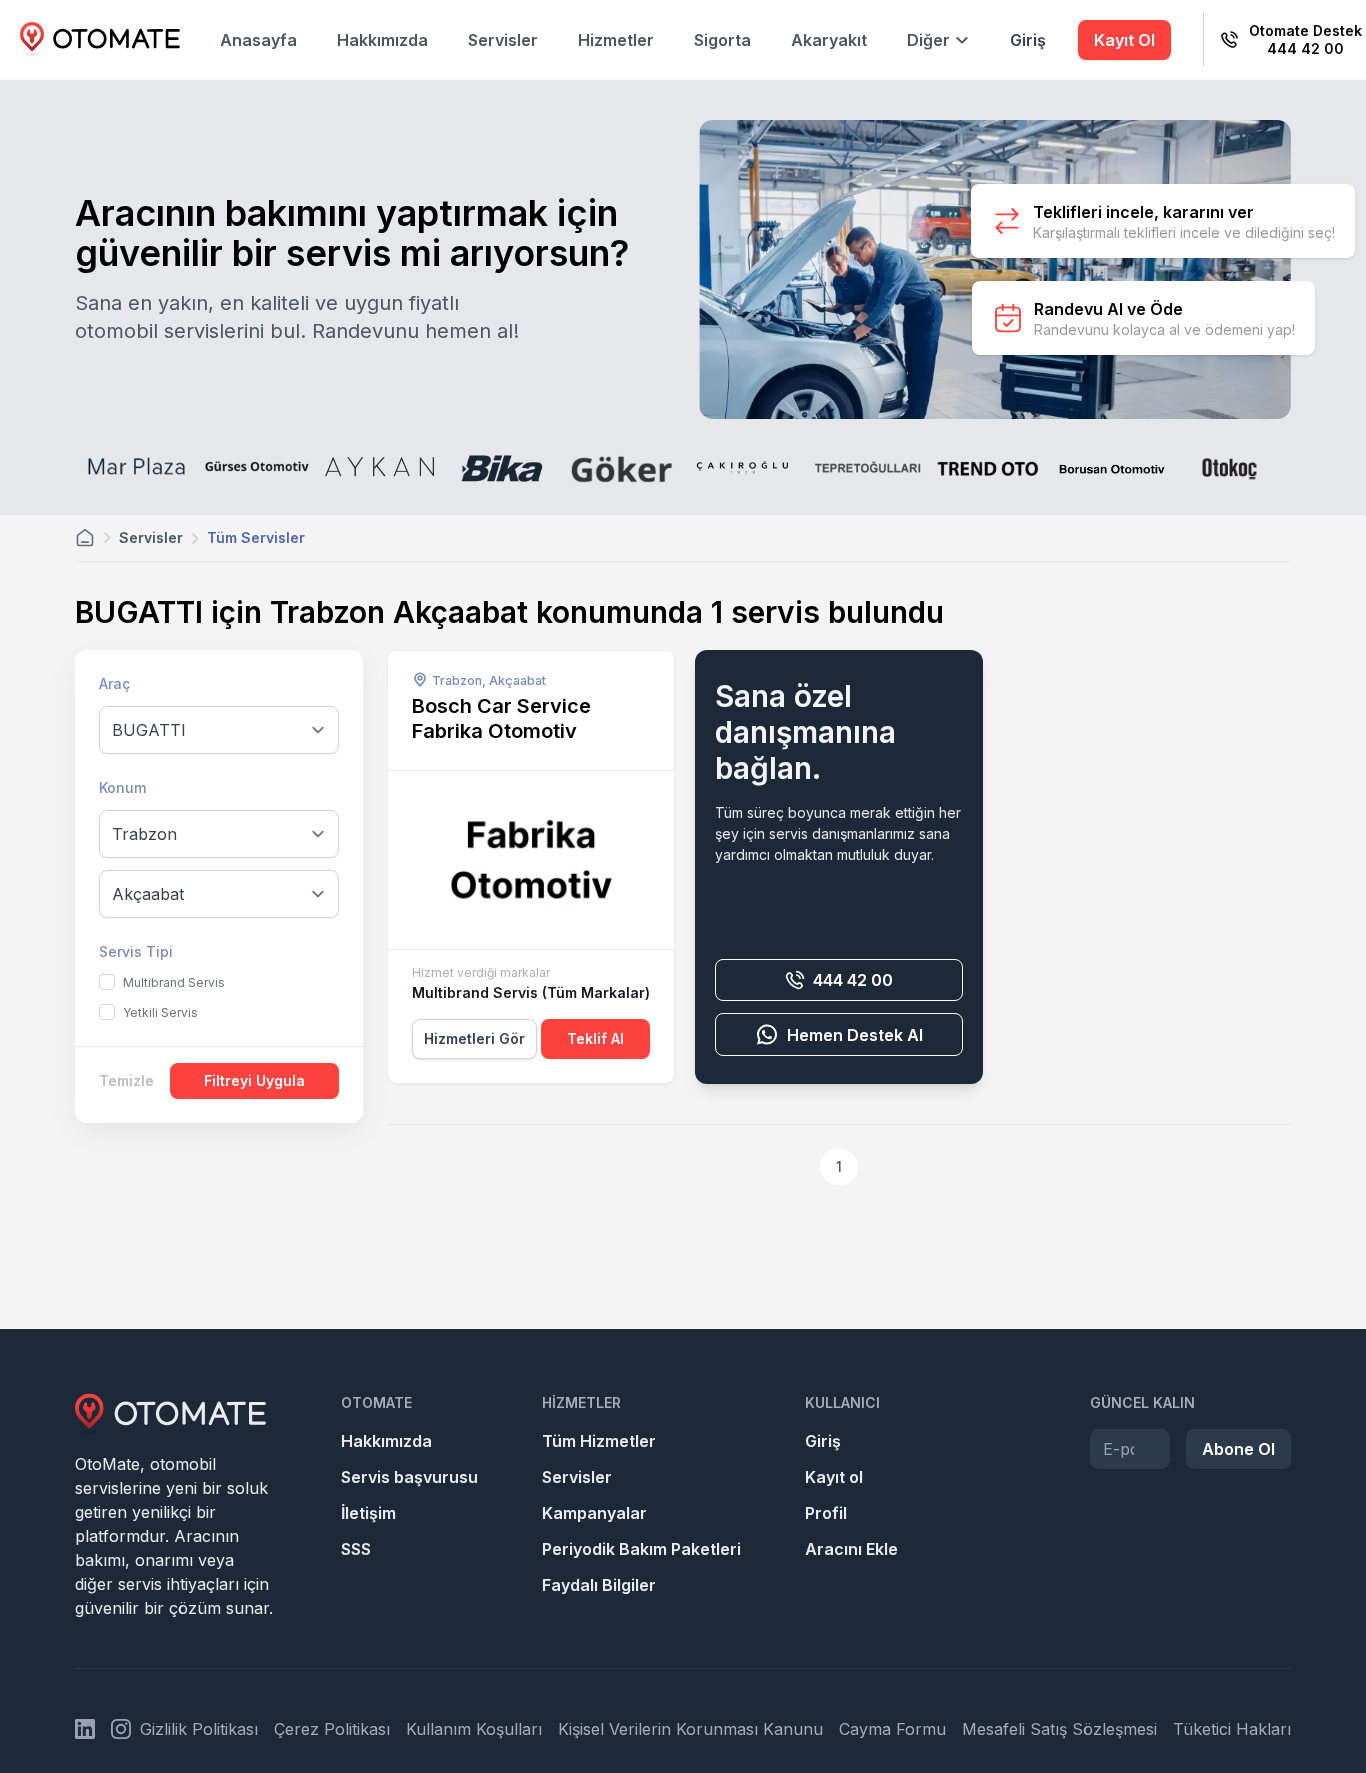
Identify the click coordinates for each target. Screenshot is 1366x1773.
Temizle (126, 1080)
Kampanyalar (594, 1513)
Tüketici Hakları (1232, 1729)
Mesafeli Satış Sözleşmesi (1059, 1729)
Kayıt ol (834, 1477)
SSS (356, 1549)
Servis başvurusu (409, 1477)
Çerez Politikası (332, 1729)
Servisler (503, 40)
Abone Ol (1238, 1449)
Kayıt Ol (1124, 40)
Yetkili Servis (160, 1012)
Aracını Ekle (851, 1549)
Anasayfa (258, 40)
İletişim (368, 1513)
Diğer (928, 40)
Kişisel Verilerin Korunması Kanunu (690, 1729)
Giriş (1028, 40)
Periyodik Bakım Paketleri (641, 1549)
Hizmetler (616, 40)
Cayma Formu (892, 1729)
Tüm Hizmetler (599, 1441)
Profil (826, 1513)
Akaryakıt (829, 40)
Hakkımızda (382, 40)
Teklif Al (595, 1038)
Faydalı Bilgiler (599, 1585)
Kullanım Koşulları (474, 1729)
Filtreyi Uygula (254, 1080)
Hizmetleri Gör (474, 1038)
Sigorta (722, 40)
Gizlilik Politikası (199, 1729)
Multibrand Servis (174, 982)
